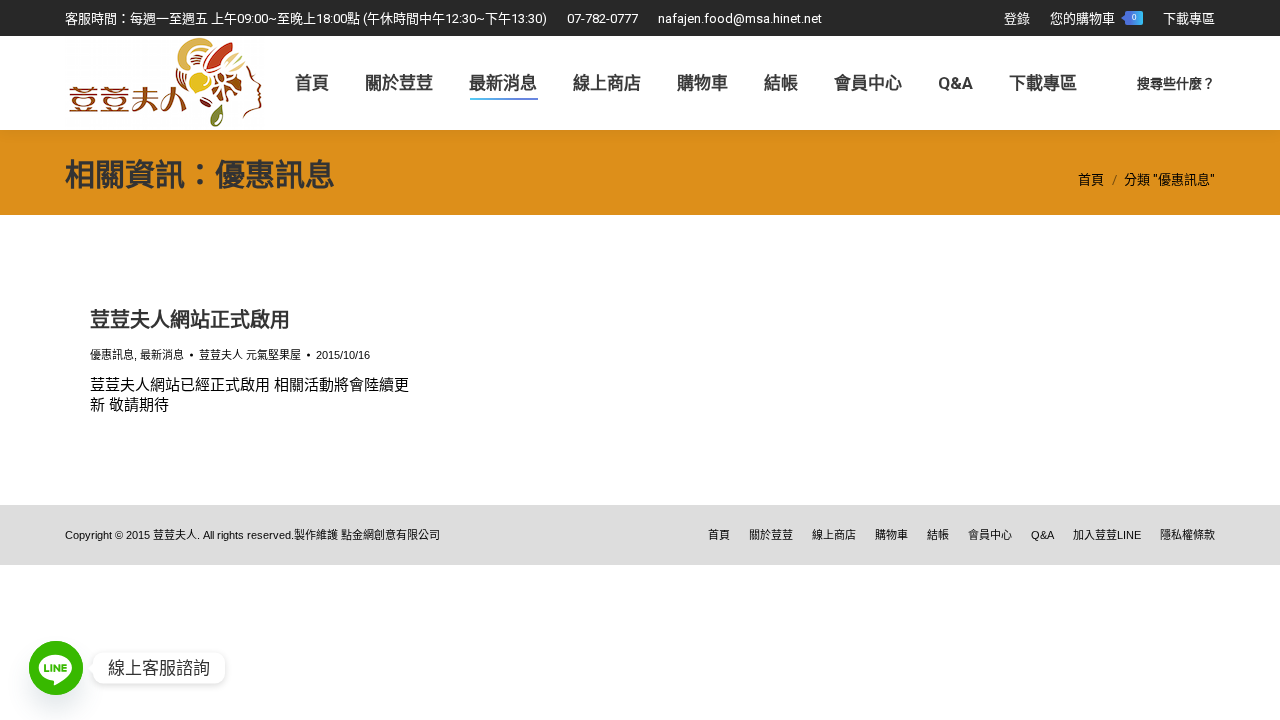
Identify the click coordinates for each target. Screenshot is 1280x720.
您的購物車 (1093, 18)
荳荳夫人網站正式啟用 (190, 320)
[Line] (56, 668)
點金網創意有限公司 (390, 535)
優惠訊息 (112, 355)
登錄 (1017, 18)
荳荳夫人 (175, 535)
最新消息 (162, 355)
